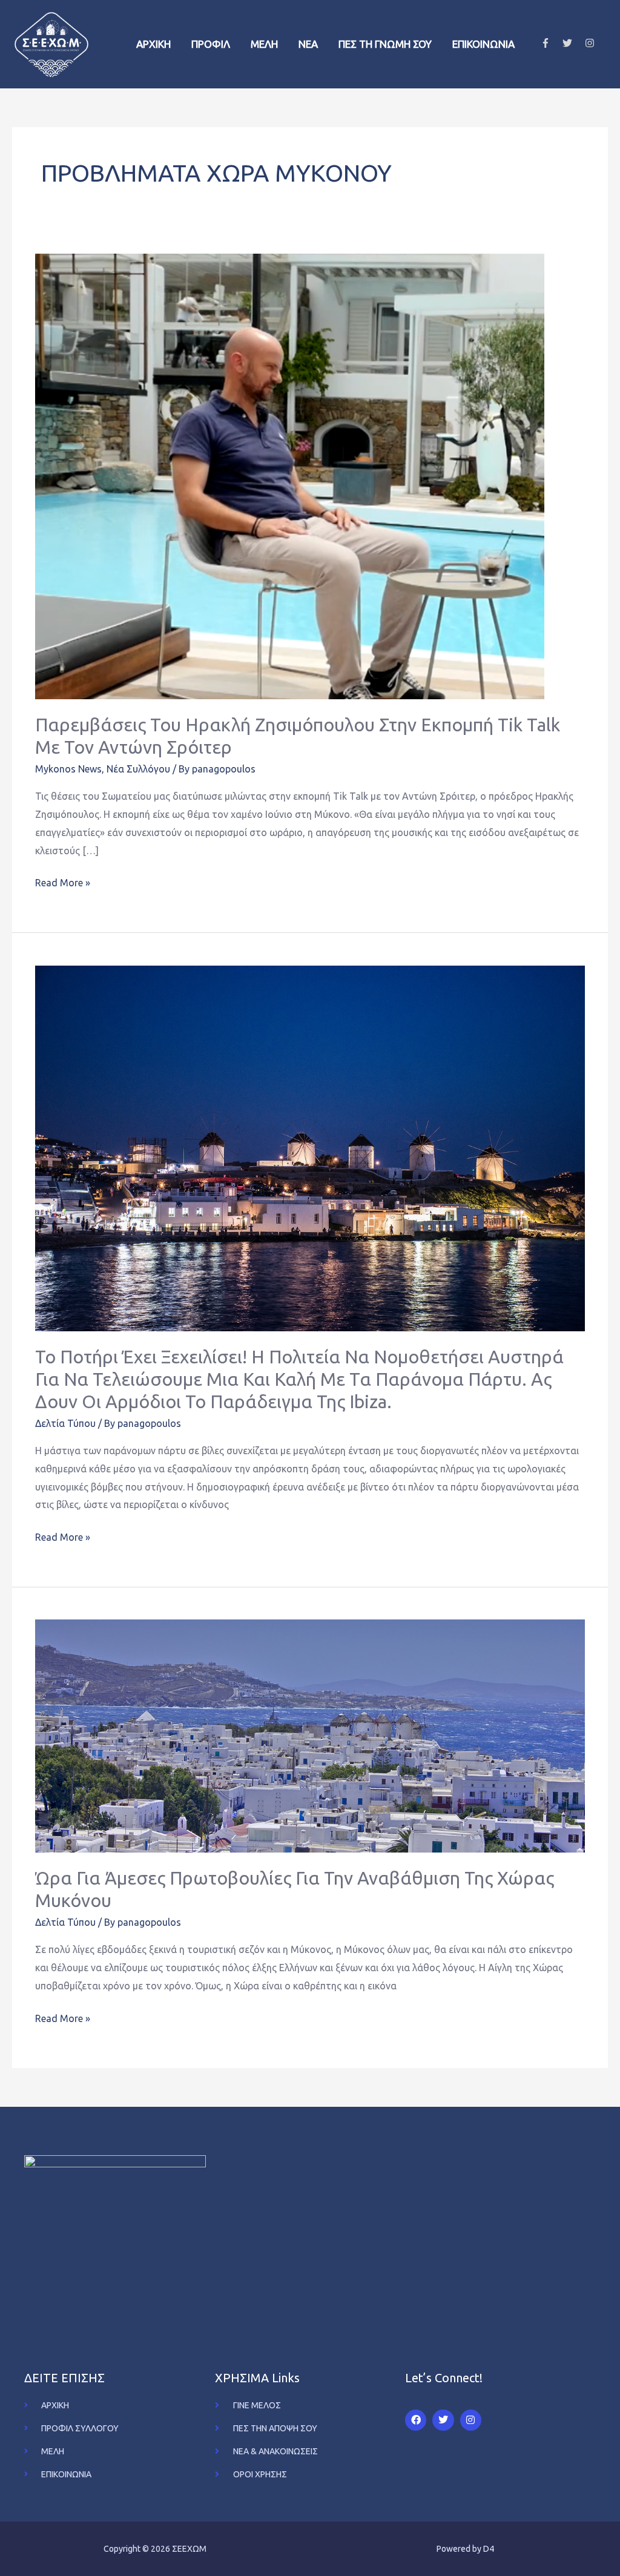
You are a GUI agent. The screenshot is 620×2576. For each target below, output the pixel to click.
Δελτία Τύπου (65, 1423)
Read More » (63, 881)
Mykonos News (68, 769)
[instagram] (591, 43)
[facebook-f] (551, 43)
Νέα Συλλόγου (138, 769)
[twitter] (572, 43)
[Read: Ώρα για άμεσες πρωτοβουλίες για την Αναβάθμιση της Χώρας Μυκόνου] (310, 1735)
